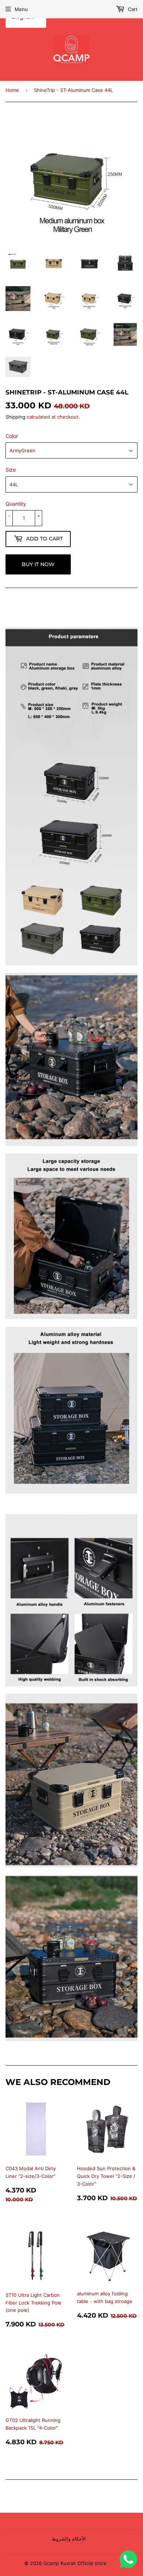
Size (11, 470)
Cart (132, 9)
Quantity (16, 504)
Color (12, 436)
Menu (21, 9)
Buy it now (38, 564)
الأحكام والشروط (69, 2539)
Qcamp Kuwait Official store (75, 2563)
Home (12, 90)
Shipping (15, 417)
